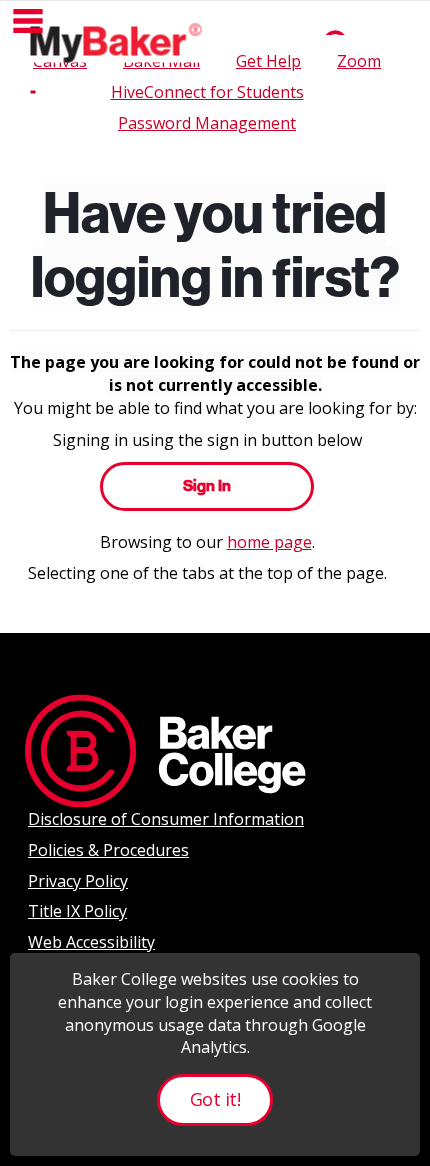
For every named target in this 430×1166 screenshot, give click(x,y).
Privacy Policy (78, 881)
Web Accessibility (91, 942)
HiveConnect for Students (207, 92)
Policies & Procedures (108, 850)
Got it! (215, 1099)
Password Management (207, 123)
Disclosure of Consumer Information (166, 819)
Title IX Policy (77, 911)
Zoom (359, 61)
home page (269, 542)
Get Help (268, 61)
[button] (28, 21)
